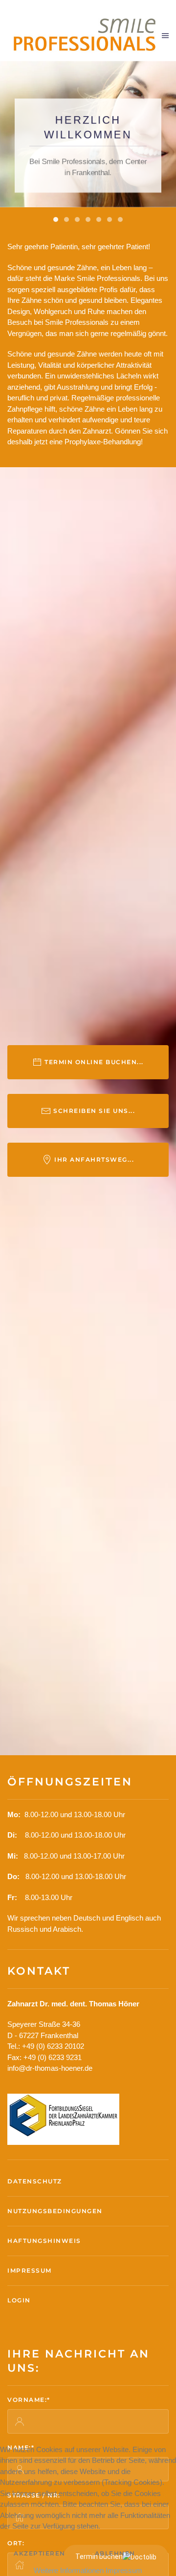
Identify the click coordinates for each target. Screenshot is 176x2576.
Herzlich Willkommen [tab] (56, 219)
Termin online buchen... (94, 1062)
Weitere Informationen (69, 2570)
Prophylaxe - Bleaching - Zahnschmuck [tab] (77, 219)
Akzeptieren (40, 2553)
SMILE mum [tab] (110, 219)
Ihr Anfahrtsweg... (94, 1159)
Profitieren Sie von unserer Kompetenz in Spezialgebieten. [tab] (88, 219)
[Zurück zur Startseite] (85, 35)
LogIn (19, 2300)
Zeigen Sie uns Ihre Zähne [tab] (120, 219)
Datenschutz (35, 2181)
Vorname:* (29, 2400)
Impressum (30, 2270)
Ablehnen (115, 2553)
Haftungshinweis (44, 2241)
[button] (165, 36)
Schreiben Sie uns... (94, 1111)
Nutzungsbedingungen (55, 2211)
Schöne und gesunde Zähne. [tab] (66, 219)
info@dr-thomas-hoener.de (50, 2068)
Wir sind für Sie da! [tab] (99, 219)
